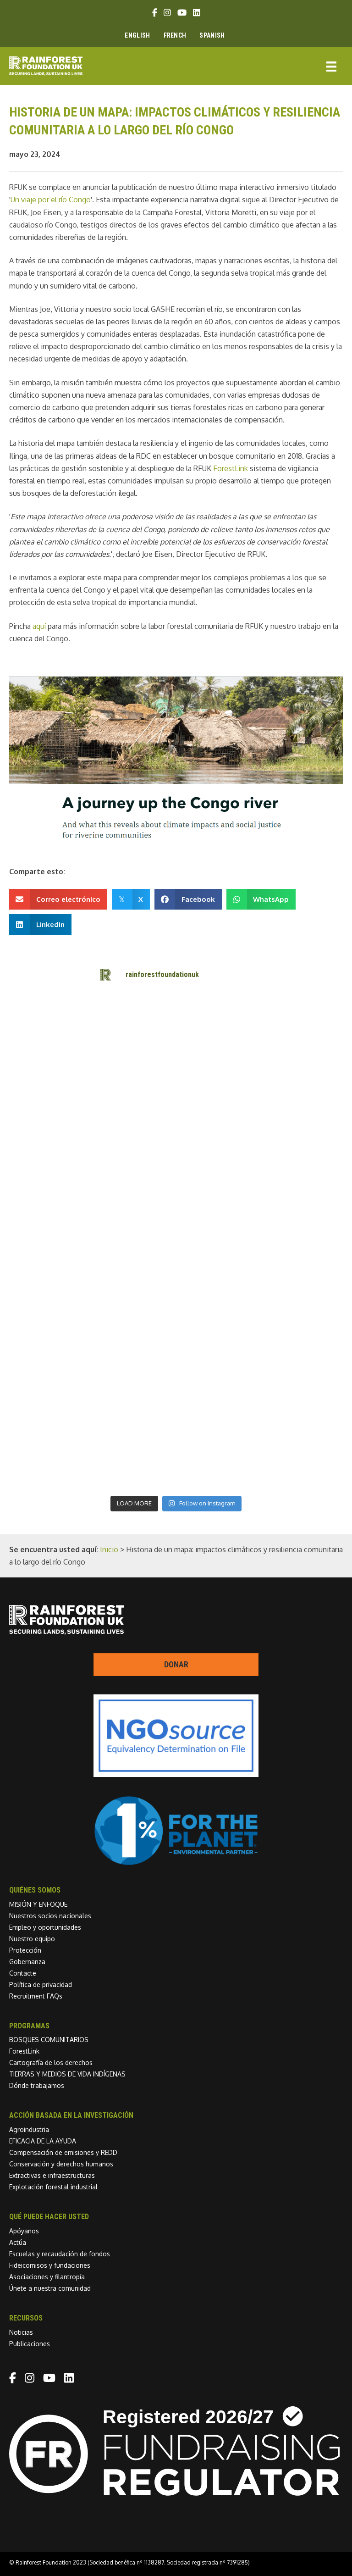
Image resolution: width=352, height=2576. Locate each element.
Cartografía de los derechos (51, 2062)
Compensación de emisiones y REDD (63, 2152)
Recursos (26, 2318)
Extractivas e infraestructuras (52, 2175)
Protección (25, 1950)
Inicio (109, 1549)
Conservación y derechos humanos (61, 2164)
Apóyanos (24, 2231)
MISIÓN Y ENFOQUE (38, 1904)
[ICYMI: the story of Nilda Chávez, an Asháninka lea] (134, 1416)
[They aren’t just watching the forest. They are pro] (218, 1317)
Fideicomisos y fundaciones (50, 2265)
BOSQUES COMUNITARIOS (49, 2040)
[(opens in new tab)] (176, 1863)
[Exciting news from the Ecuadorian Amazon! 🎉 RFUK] (134, 1020)
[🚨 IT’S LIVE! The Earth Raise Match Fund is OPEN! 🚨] (218, 1267)
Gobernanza (27, 1962)
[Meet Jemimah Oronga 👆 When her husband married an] (134, 1366)
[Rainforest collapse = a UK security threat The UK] (218, 1466)
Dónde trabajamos (37, 2085)
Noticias (21, 2332)
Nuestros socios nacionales (50, 1916)
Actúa (18, 2242)
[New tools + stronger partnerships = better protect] (218, 1020)
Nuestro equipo (32, 1939)
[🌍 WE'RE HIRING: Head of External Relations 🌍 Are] (134, 1168)
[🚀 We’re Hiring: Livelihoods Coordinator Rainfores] (218, 1366)
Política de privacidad (41, 1985)
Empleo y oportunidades (45, 1927)
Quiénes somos (35, 1890)
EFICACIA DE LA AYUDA (43, 2141)
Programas (29, 2026)
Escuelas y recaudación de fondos (60, 2254)
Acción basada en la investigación (71, 2115)
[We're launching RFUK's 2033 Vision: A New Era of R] (218, 1168)
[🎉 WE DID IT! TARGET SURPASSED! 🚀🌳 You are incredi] (134, 1218)
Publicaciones (30, 2344)
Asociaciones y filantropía (47, 2277)
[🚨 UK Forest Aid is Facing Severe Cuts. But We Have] (134, 1317)
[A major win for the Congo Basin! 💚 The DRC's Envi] (218, 1069)
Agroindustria (29, 2129)
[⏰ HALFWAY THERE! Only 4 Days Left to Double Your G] (134, 1267)
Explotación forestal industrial (53, 2187)
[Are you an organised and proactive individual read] (134, 1069)
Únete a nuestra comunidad (50, 2288)
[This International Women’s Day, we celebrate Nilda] (218, 1416)
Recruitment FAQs (36, 1996)
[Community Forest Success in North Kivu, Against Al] (218, 1119)
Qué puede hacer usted (49, 2217)
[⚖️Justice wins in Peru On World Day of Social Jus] (134, 1466)
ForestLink (24, 2051)
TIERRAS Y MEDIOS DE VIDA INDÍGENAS (67, 2074)
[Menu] (331, 66)
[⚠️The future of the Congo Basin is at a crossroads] (134, 1119)
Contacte (23, 1973)
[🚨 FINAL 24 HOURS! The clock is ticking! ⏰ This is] (218, 1218)
